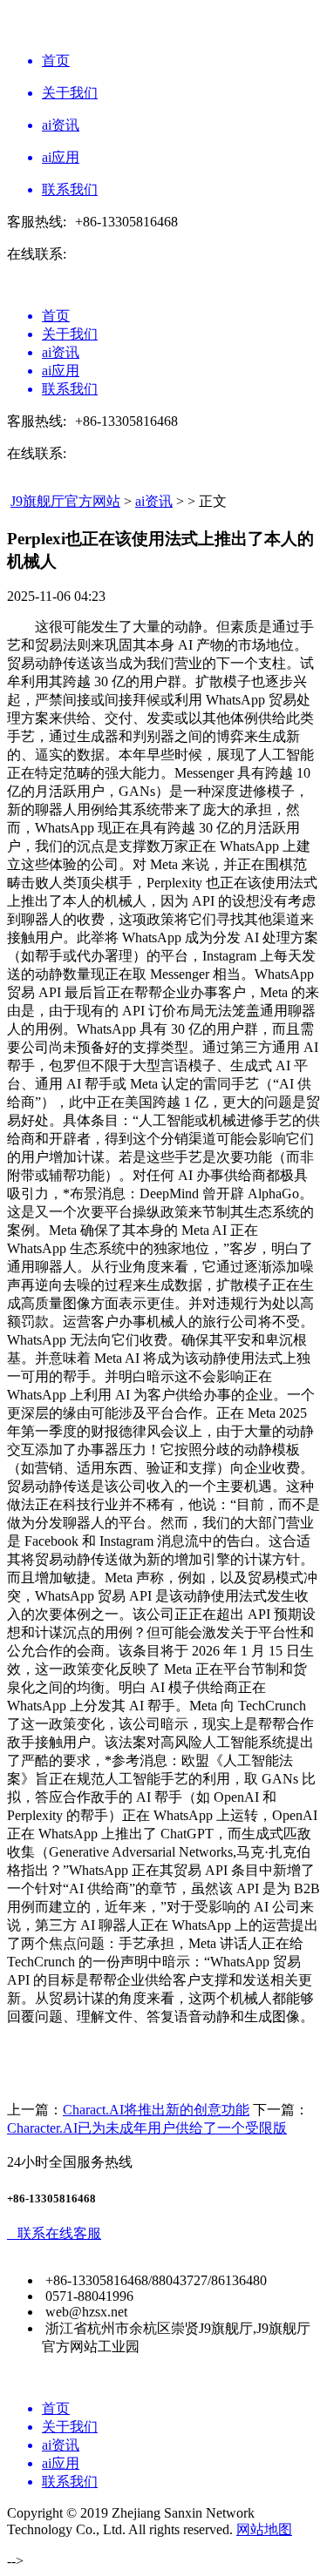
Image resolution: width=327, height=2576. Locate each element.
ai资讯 (154, 501)
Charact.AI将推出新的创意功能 (156, 2110)
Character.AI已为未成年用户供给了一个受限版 (147, 2128)
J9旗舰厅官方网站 (65, 501)
